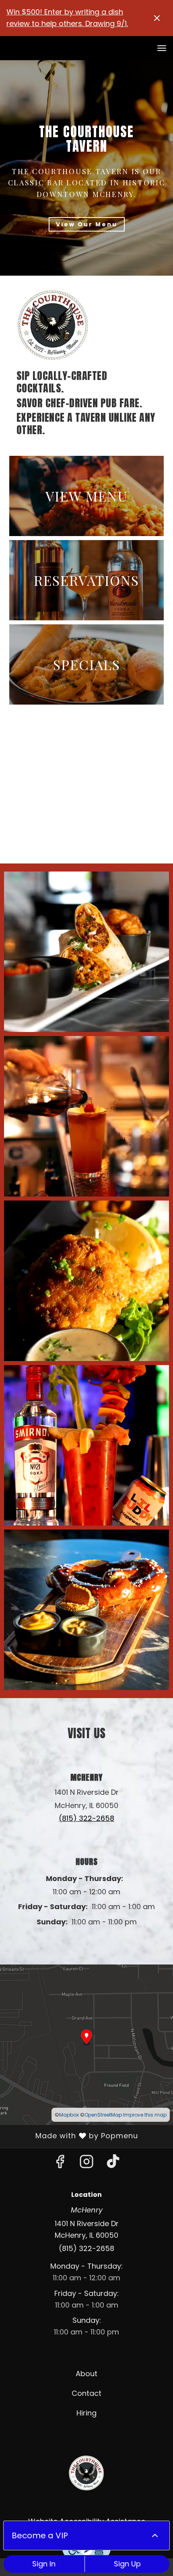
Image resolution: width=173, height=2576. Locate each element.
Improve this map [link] (145, 2115)
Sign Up (127, 2564)
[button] (86, 952)
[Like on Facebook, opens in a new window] (60, 2164)
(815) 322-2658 (86, 2248)
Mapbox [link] (69, 2115)
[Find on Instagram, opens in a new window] (86, 2164)
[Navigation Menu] (162, 48)
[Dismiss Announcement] (157, 18)
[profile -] (142, 48)
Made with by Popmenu (72, 2136)
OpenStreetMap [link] (103, 2115)
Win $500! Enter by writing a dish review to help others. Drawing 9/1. (67, 18)
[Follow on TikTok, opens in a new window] (113, 2164)
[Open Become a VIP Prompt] (155, 2535)
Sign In (44, 2564)
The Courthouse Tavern (86, 2473)
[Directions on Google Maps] (86, 2044)
